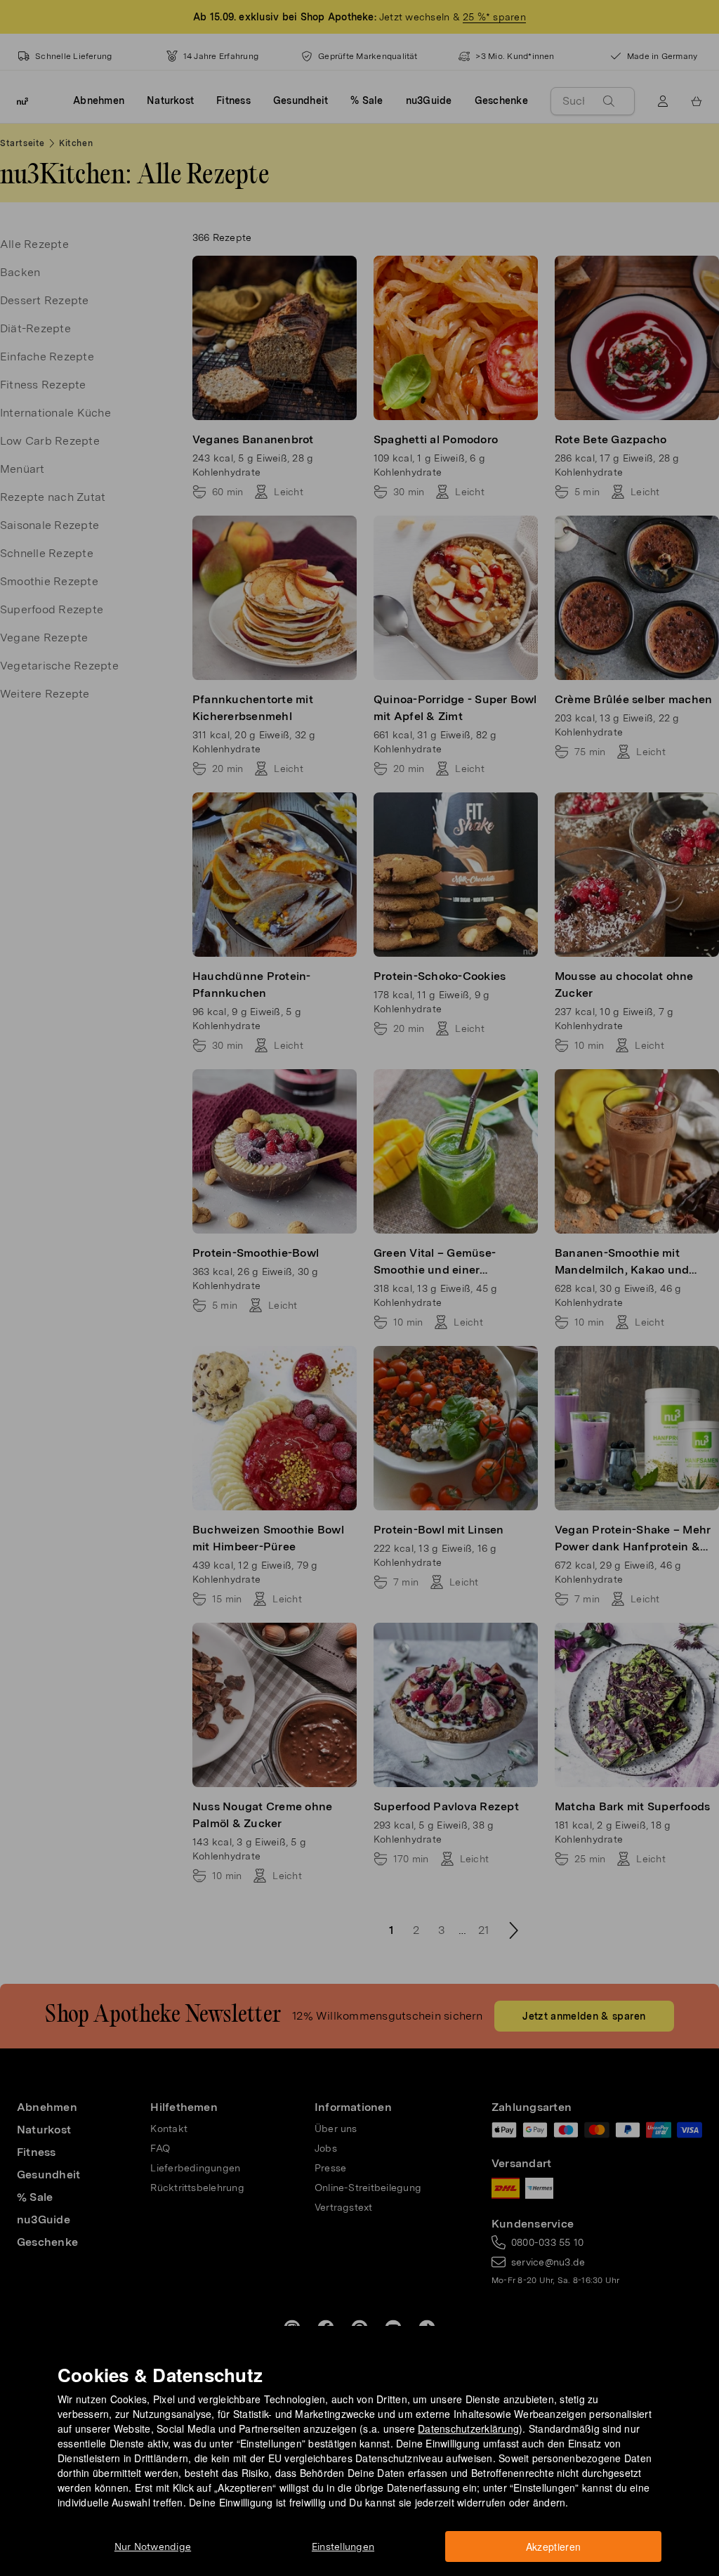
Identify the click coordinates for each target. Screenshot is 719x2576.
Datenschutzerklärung (468, 2428)
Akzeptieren (554, 2546)
